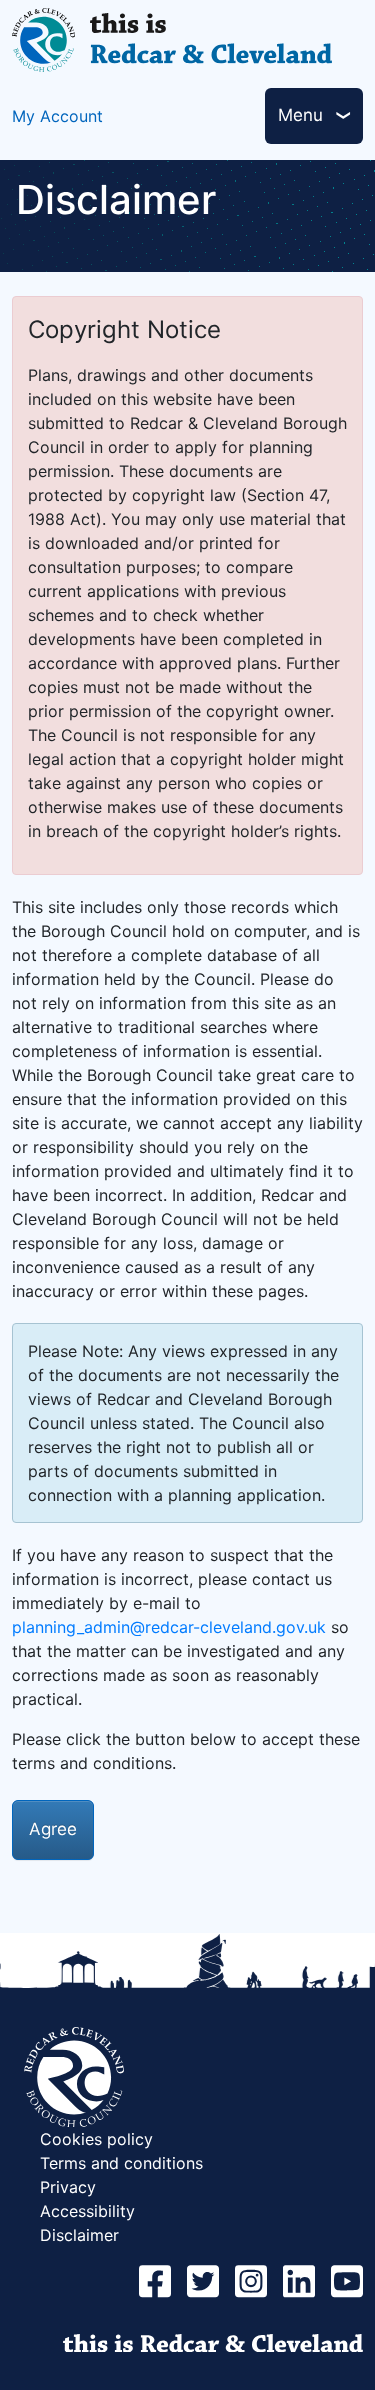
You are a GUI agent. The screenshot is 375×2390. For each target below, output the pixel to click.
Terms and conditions (121, 2163)
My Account (57, 116)
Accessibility (87, 2211)
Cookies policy (96, 2139)
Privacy (68, 2187)
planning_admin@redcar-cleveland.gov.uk (169, 1627)
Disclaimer (79, 2235)
